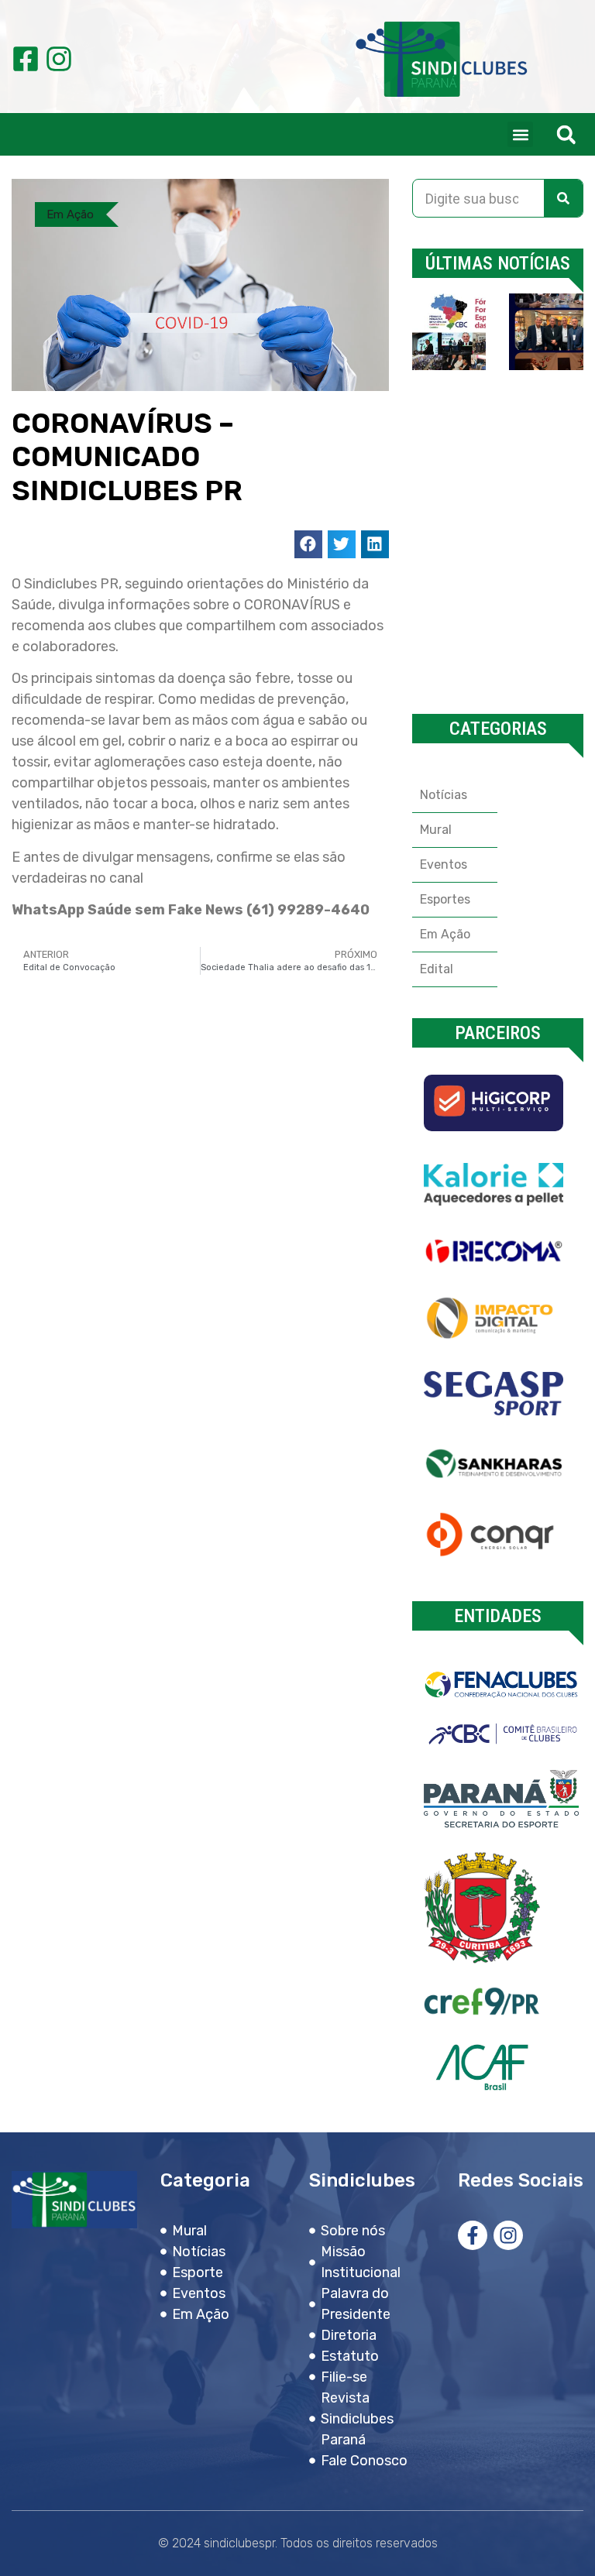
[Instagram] (59, 59)
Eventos (444, 864)
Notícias (444, 795)
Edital (437, 969)
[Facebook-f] (473, 2235)
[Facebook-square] (26, 59)
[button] (520, 134)
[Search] (563, 198)
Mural (436, 830)
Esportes (445, 899)
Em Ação (70, 214)
